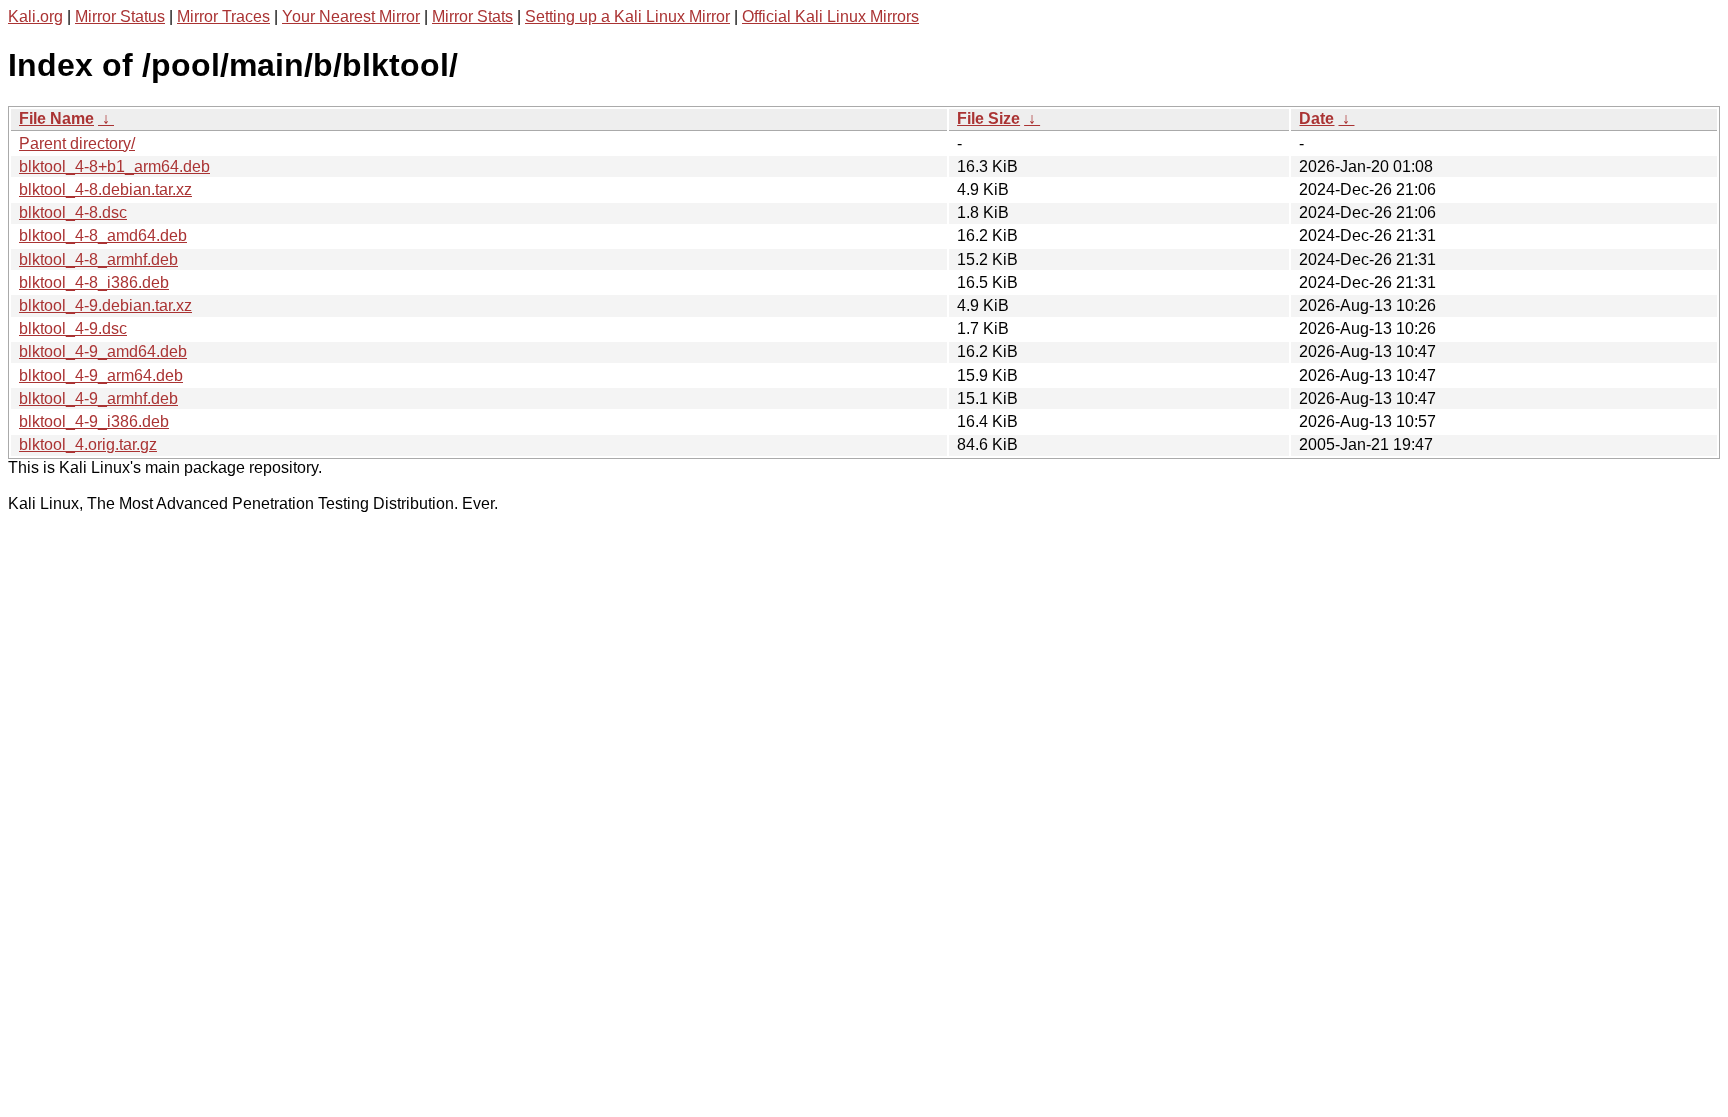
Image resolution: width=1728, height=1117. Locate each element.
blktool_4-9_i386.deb (94, 421)
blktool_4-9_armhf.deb (98, 398)
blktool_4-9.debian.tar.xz (105, 305)
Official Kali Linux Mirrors (830, 16)
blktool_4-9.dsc (73, 328)
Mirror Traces (223, 16)
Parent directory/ (77, 143)
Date (1316, 118)
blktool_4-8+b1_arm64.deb (114, 166)
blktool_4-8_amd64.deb (103, 235)
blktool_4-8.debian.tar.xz (105, 189)
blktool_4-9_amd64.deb (103, 351)
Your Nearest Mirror (351, 16)
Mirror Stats (472, 16)
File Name (56, 118)
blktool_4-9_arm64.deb (101, 375)
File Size (988, 118)
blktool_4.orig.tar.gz (88, 444)
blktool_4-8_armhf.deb (98, 259)
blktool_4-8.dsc (73, 212)
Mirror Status (120, 16)
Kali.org (35, 16)
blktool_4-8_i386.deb (94, 282)
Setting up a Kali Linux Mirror (627, 16)
